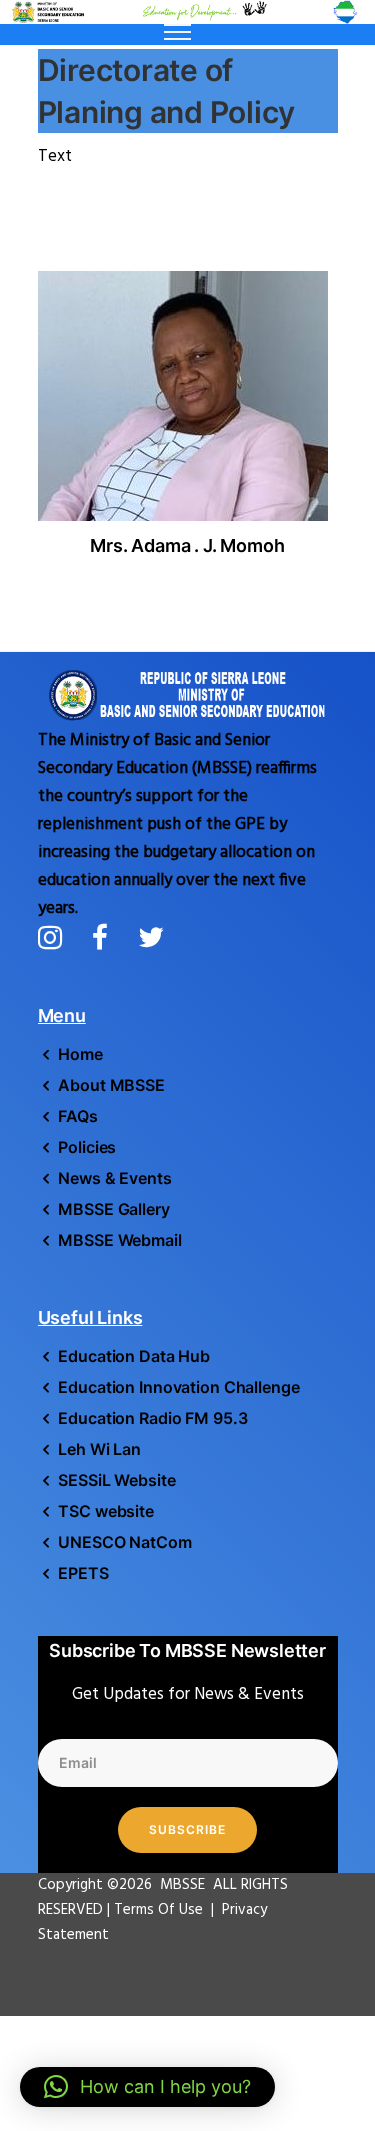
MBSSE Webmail (119, 1240)
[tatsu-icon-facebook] (107, 937)
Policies (87, 1147)
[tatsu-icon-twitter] (151, 937)
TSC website (106, 1511)
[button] (147, 2087)
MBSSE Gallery (113, 1209)
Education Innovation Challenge (178, 1387)
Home (80, 1054)
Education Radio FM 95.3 (152, 1418)
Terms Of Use (160, 1910)
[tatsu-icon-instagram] (57, 937)
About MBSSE (111, 1085)
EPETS (83, 1573)
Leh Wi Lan (99, 1449)
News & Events (114, 1178)
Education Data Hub (134, 1356)
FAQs (78, 1116)
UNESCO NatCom (124, 1542)
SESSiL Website (116, 1480)
